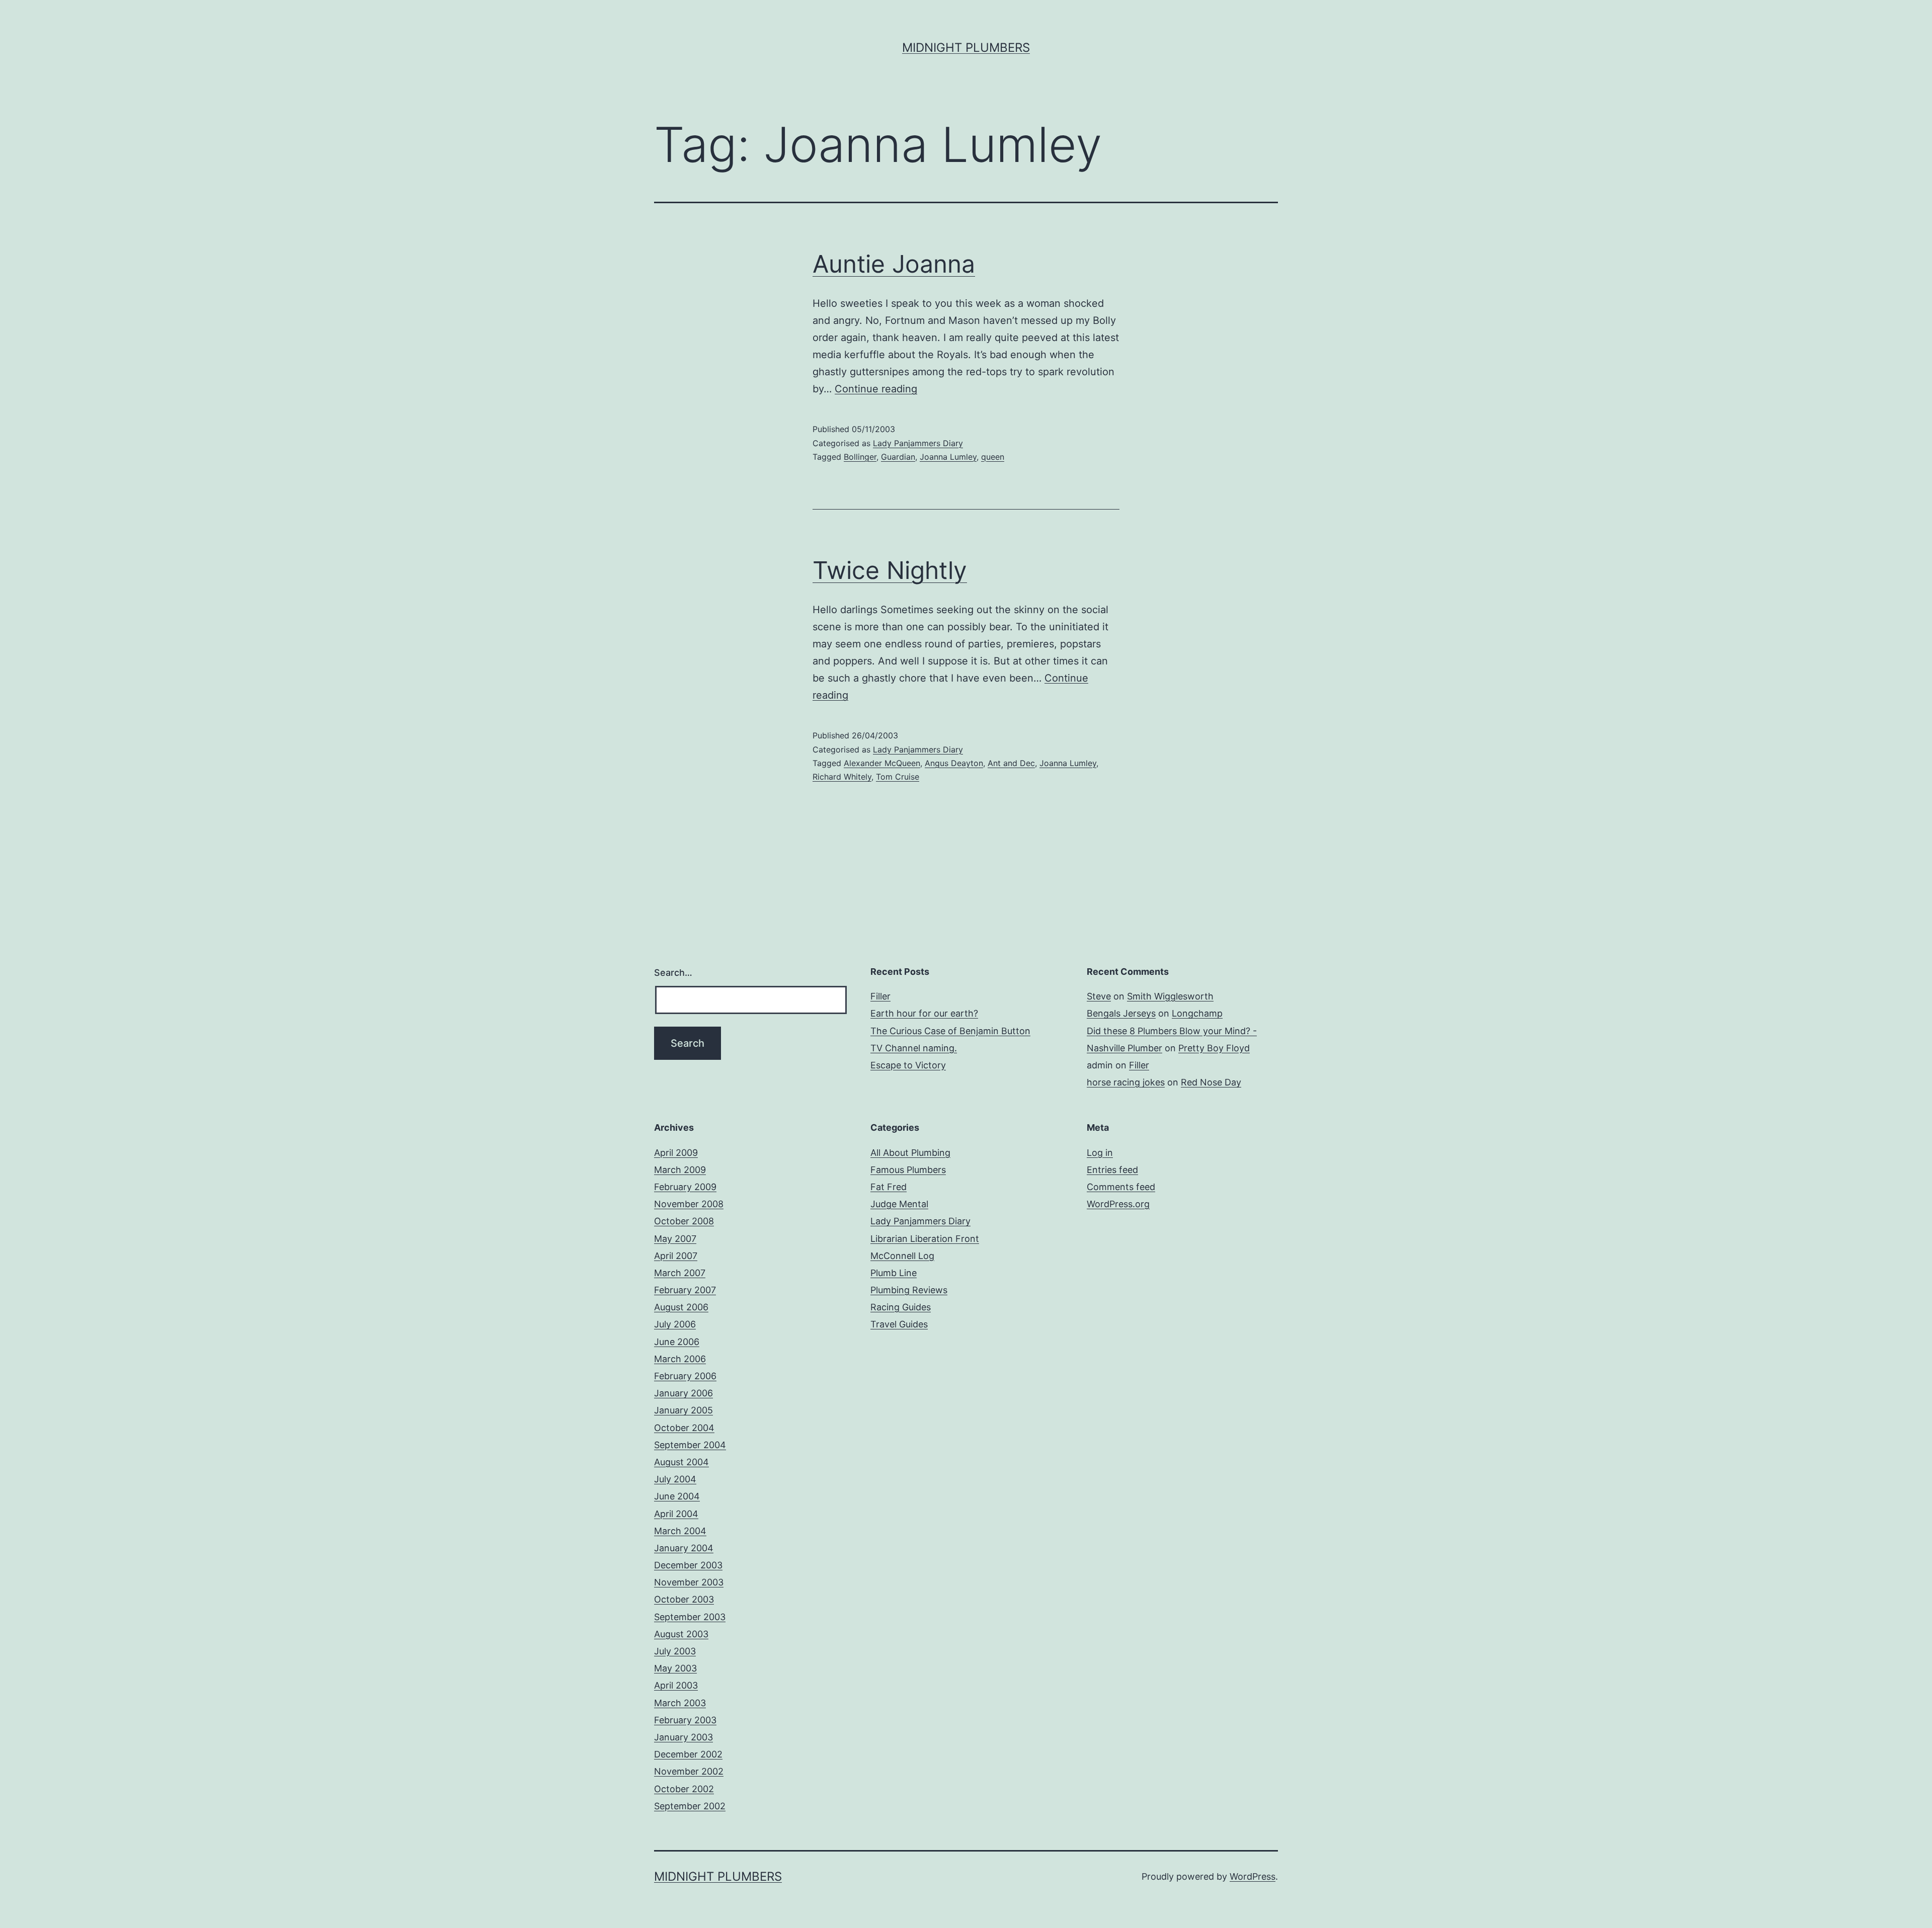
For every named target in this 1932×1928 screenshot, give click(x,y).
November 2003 (689, 1582)
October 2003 (684, 1599)
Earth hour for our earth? (924, 1013)
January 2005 (683, 1410)
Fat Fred (889, 1187)
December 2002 (688, 1754)
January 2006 (683, 1393)
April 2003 (676, 1685)
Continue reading (876, 389)
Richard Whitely (842, 777)
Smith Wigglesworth (1170, 996)
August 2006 (681, 1307)
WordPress (1253, 1876)
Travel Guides (899, 1324)
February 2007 (685, 1290)
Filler (880, 996)
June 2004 (677, 1496)
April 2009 (676, 1153)
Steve (1099, 996)
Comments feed (1121, 1187)
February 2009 (685, 1187)
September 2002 (690, 1806)
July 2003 (675, 1651)
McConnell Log (902, 1256)
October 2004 (684, 1428)
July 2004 (675, 1479)
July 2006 (675, 1324)
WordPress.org (1118, 1204)
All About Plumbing (910, 1153)
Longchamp (1197, 1013)
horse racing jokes (1126, 1082)
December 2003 (688, 1565)
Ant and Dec (1011, 763)
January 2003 (683, 1737)
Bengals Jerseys (1121, 1013)
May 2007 (675, 1239)
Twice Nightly (890, 570)
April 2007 (676, 1256)
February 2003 (685, 1720)
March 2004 (680, 1531)
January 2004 (684, 1548)
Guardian (898, 457)
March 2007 (680, 1273)
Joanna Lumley (948, 457)
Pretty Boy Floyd (1214, 1048)
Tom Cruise (898, 777)
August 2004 (681, 1462)
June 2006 (677, 1342)
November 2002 (689, 1771)
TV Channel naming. (914, 1048)
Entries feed (1112, 1170)
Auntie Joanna (894, 264)
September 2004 (690, 1445)
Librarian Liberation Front (925, 1239)
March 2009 (680, 1170)
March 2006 (680, 1359)
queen (993, 457)
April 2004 (676, 1514)
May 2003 (675, 1668)
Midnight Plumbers (966, 48)
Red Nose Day (1211, 1082)
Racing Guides (901, 1307)
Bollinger (860, 457)
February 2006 (685, 1376)
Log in (1100, 1153)
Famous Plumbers (908, 1170)
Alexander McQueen (882, 763)
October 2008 (684, 1221)
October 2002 (684, 1789)
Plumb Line (894, 1273)
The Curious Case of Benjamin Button (950, 1031)
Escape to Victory (908, 1065)
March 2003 (680, 1703)
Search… (673, 973)
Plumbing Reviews (909, 1290)
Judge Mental (899, 1204)
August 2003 (681, 1634)
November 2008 (689, 1204)
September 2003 (690, 1617)
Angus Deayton (954, 763)
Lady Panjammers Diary (918, 443)
